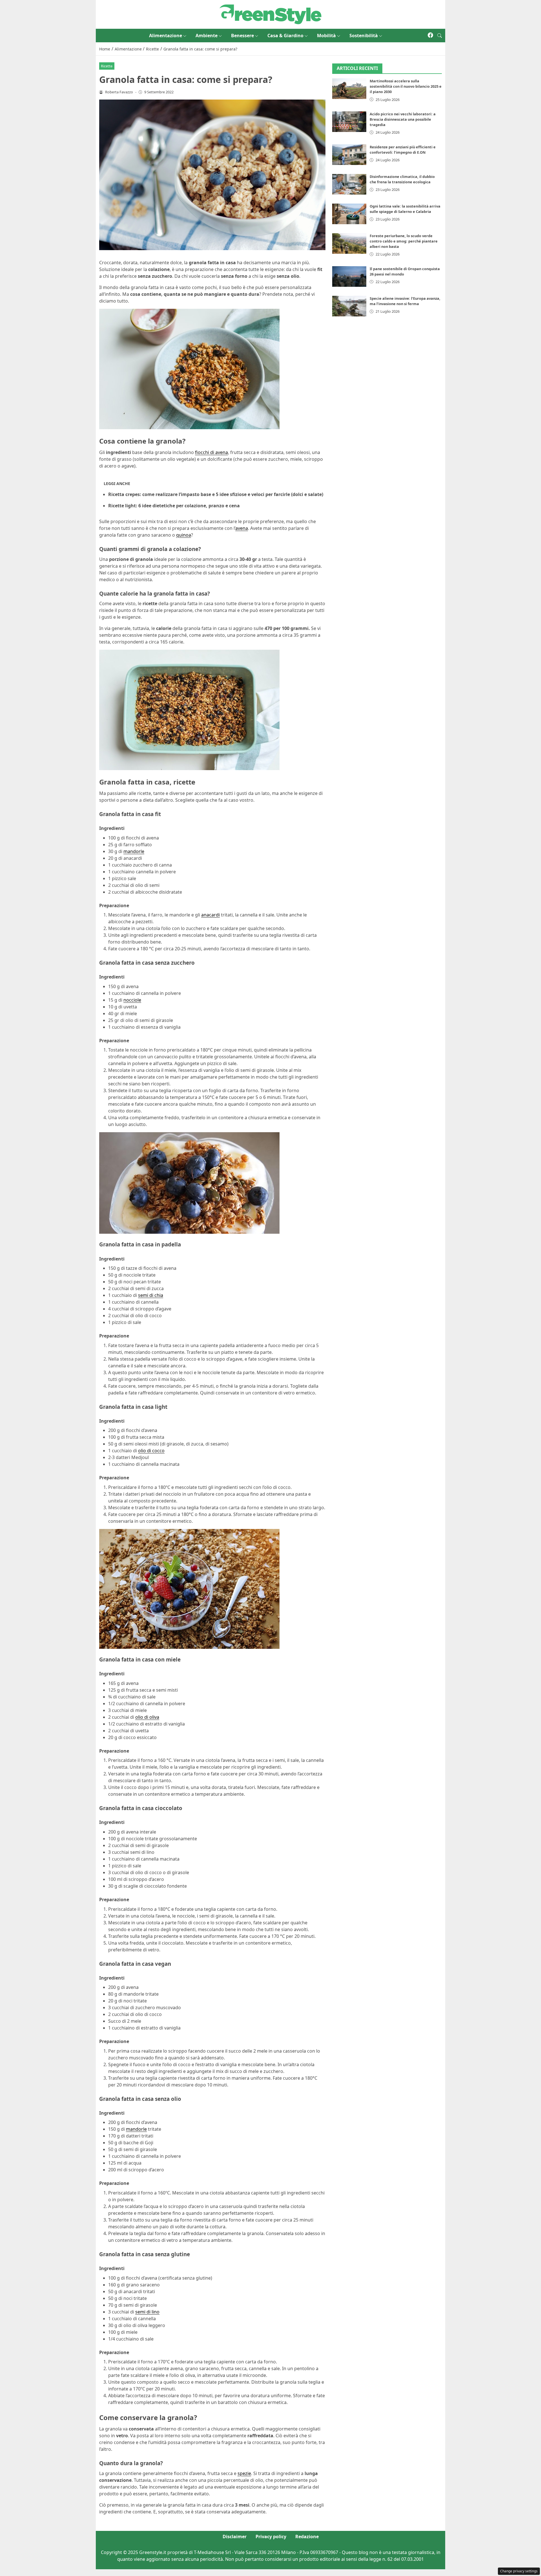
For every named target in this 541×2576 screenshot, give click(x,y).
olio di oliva (147, 1717)
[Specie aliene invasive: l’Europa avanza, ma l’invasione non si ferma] (349, 306)
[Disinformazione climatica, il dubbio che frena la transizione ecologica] (349, 184)
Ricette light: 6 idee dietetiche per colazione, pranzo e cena (174, 506)
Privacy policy (271, 2537)
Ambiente (207, 36)
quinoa (184, 535)
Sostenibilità (364, 36)
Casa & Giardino (285, 36)
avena (242, 528)
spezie (244, 2473)
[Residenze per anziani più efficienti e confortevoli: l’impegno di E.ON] (349, 155)
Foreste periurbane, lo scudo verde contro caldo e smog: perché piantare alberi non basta (404, 241)
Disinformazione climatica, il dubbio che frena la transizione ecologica (402, 179)
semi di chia (151, 1295)
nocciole (132, 1000)
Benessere (242, 36)
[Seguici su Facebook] (430, 36)
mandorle (134, 851)
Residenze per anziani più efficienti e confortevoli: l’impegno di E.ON (403, 150)
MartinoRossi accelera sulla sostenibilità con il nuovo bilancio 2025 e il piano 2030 (406, 87)
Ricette (107, 66)
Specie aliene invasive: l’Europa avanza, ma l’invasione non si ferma (405, 301)
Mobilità (326, 36)
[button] (440, 36)
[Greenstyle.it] (270, 14)
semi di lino (147, 2312)
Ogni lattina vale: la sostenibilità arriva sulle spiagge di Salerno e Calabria (405, 209)
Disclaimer (235, 2537)
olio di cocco (151, 1451)
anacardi (210, 915)
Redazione (307, 2537)
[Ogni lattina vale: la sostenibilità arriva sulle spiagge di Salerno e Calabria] (349, 214)
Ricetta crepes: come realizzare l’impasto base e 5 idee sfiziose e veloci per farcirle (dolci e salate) (216, 494)
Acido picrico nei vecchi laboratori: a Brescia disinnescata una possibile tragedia (403, 119)
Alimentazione (166, 36)
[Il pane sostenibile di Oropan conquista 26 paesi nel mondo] (349, 276)
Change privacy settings (519, 2571)
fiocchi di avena (211, 452)
